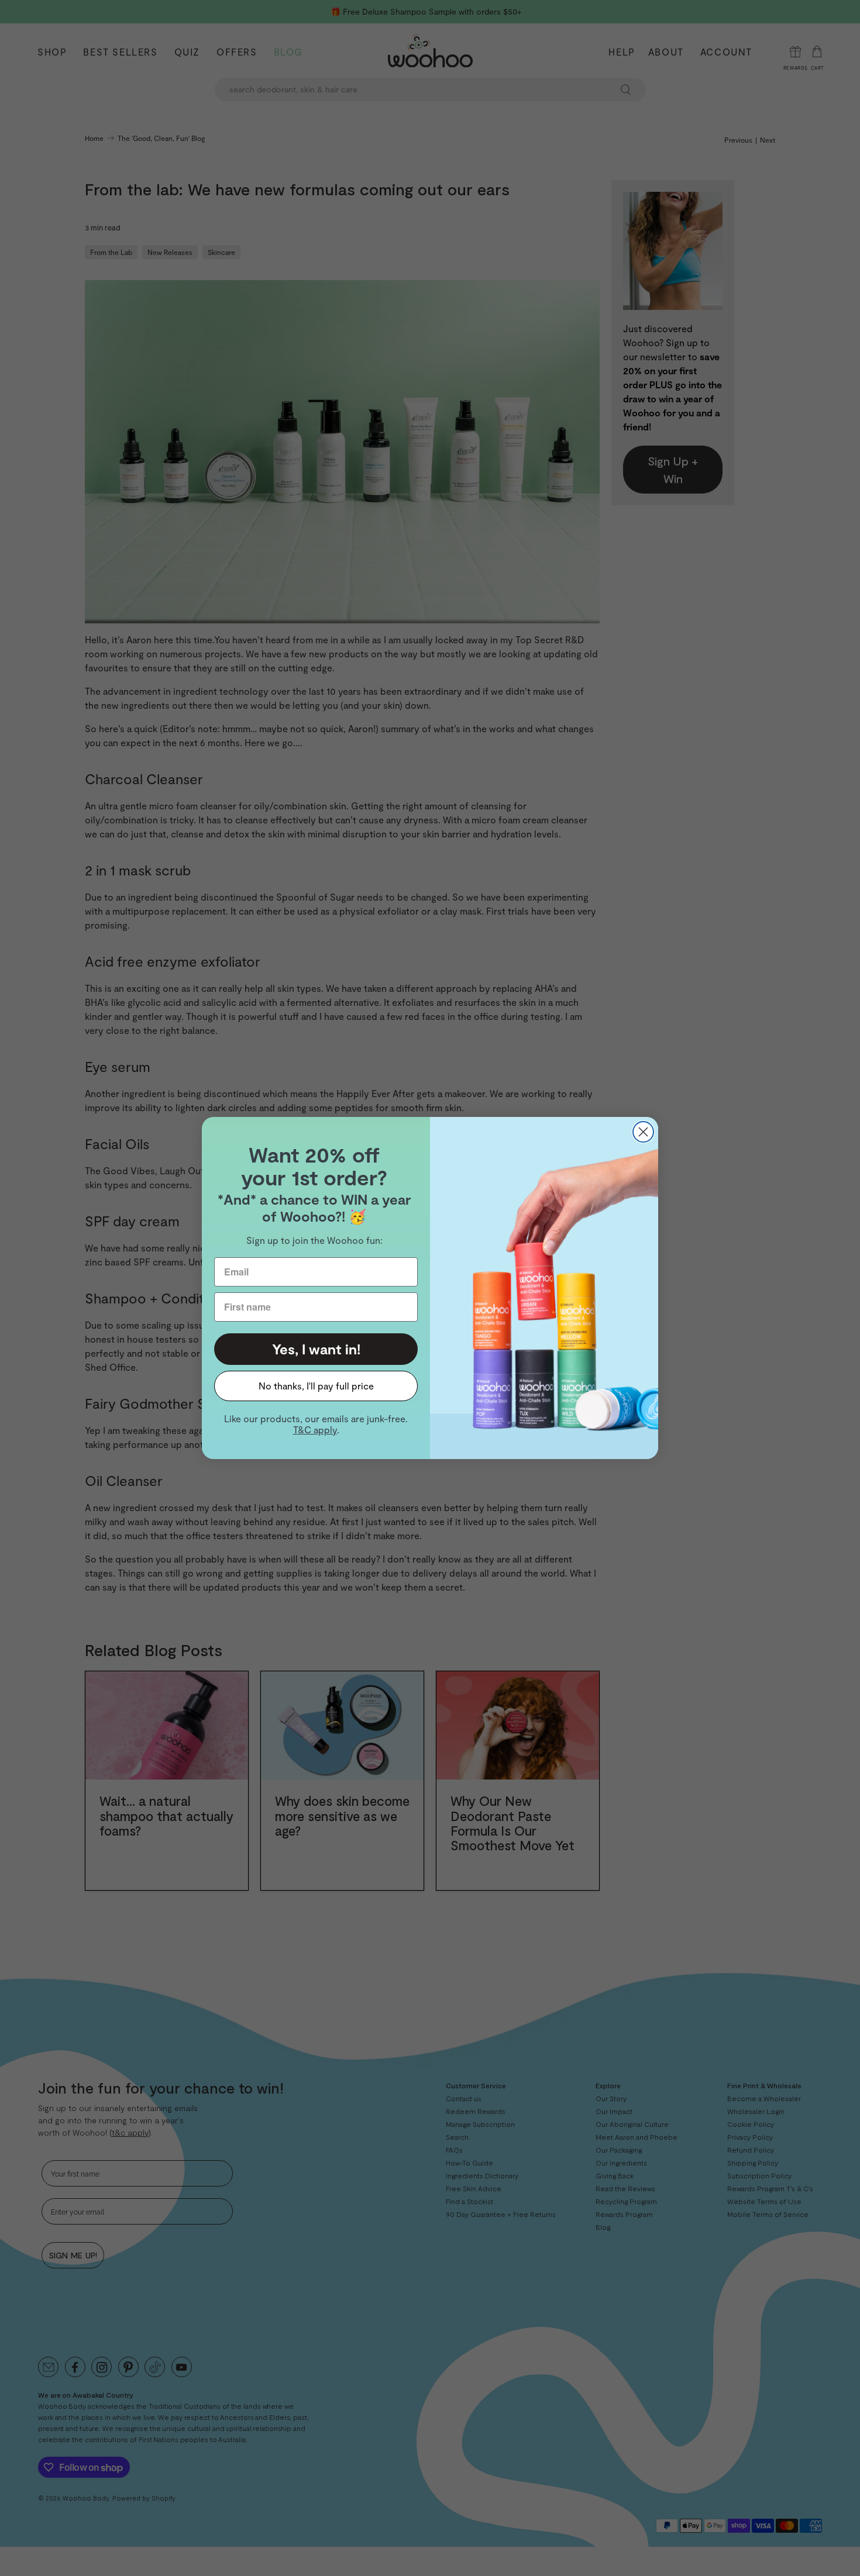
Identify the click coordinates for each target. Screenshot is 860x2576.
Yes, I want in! (316, 1349)
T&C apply (315, 1430)
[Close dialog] (643, 1132)
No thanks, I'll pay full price (316, 1386)
